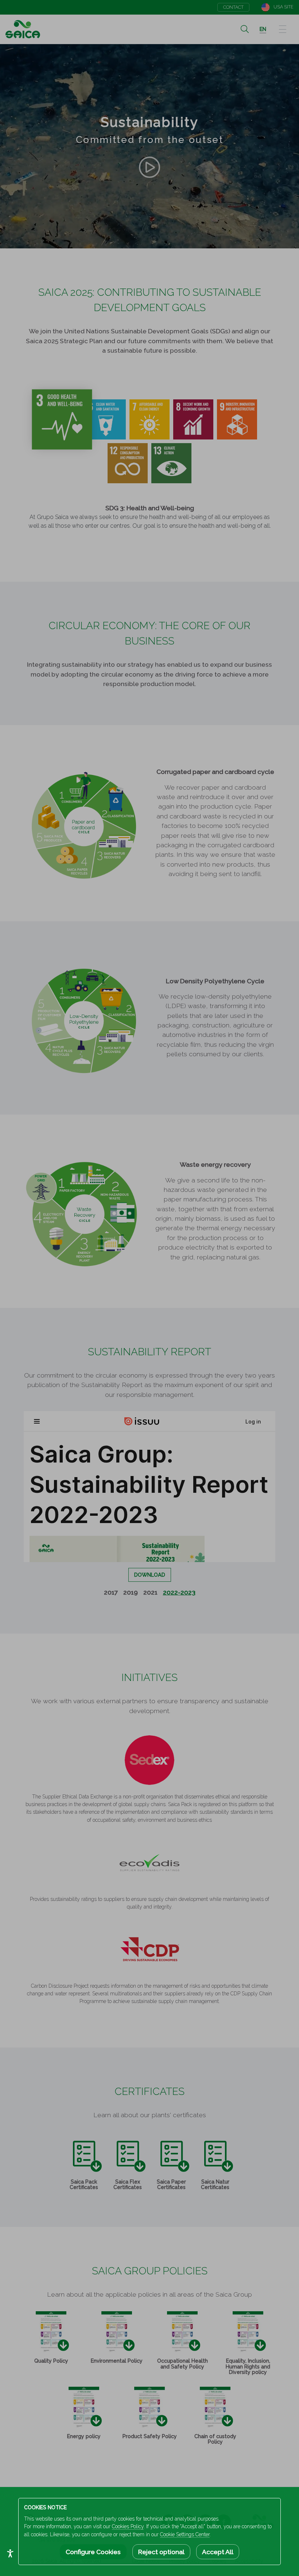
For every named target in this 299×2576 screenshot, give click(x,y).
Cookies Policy (128, 2526)
